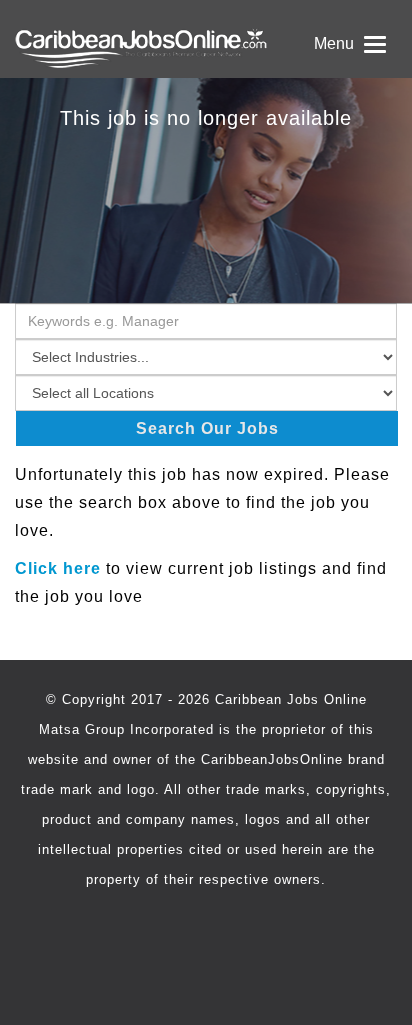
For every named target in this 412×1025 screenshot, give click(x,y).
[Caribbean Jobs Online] (206, 39)
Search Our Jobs (207, 428)
